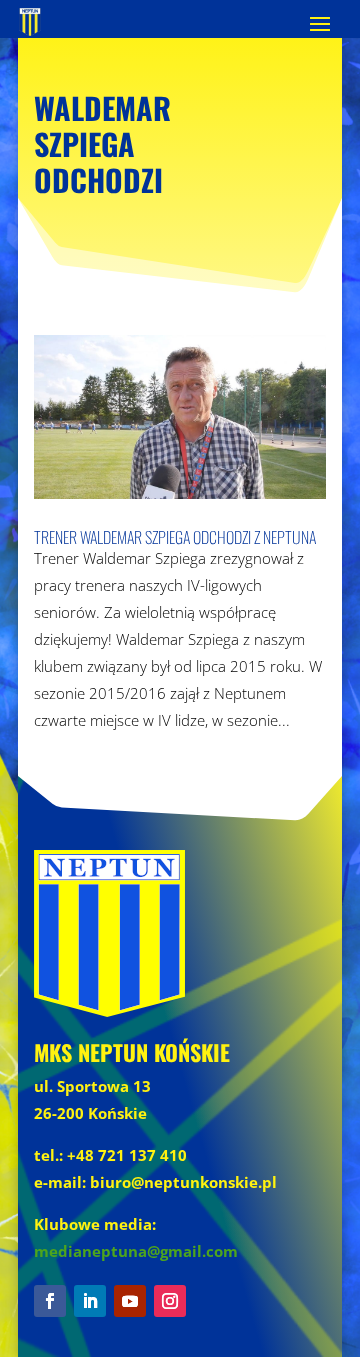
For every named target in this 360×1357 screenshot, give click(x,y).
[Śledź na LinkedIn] (90, 1301)
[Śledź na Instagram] (170, 1301)
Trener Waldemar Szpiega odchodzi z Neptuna (175, 537)
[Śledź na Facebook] (50, 1301)
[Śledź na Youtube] (130, 1301)
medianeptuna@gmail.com (136, 1251)
